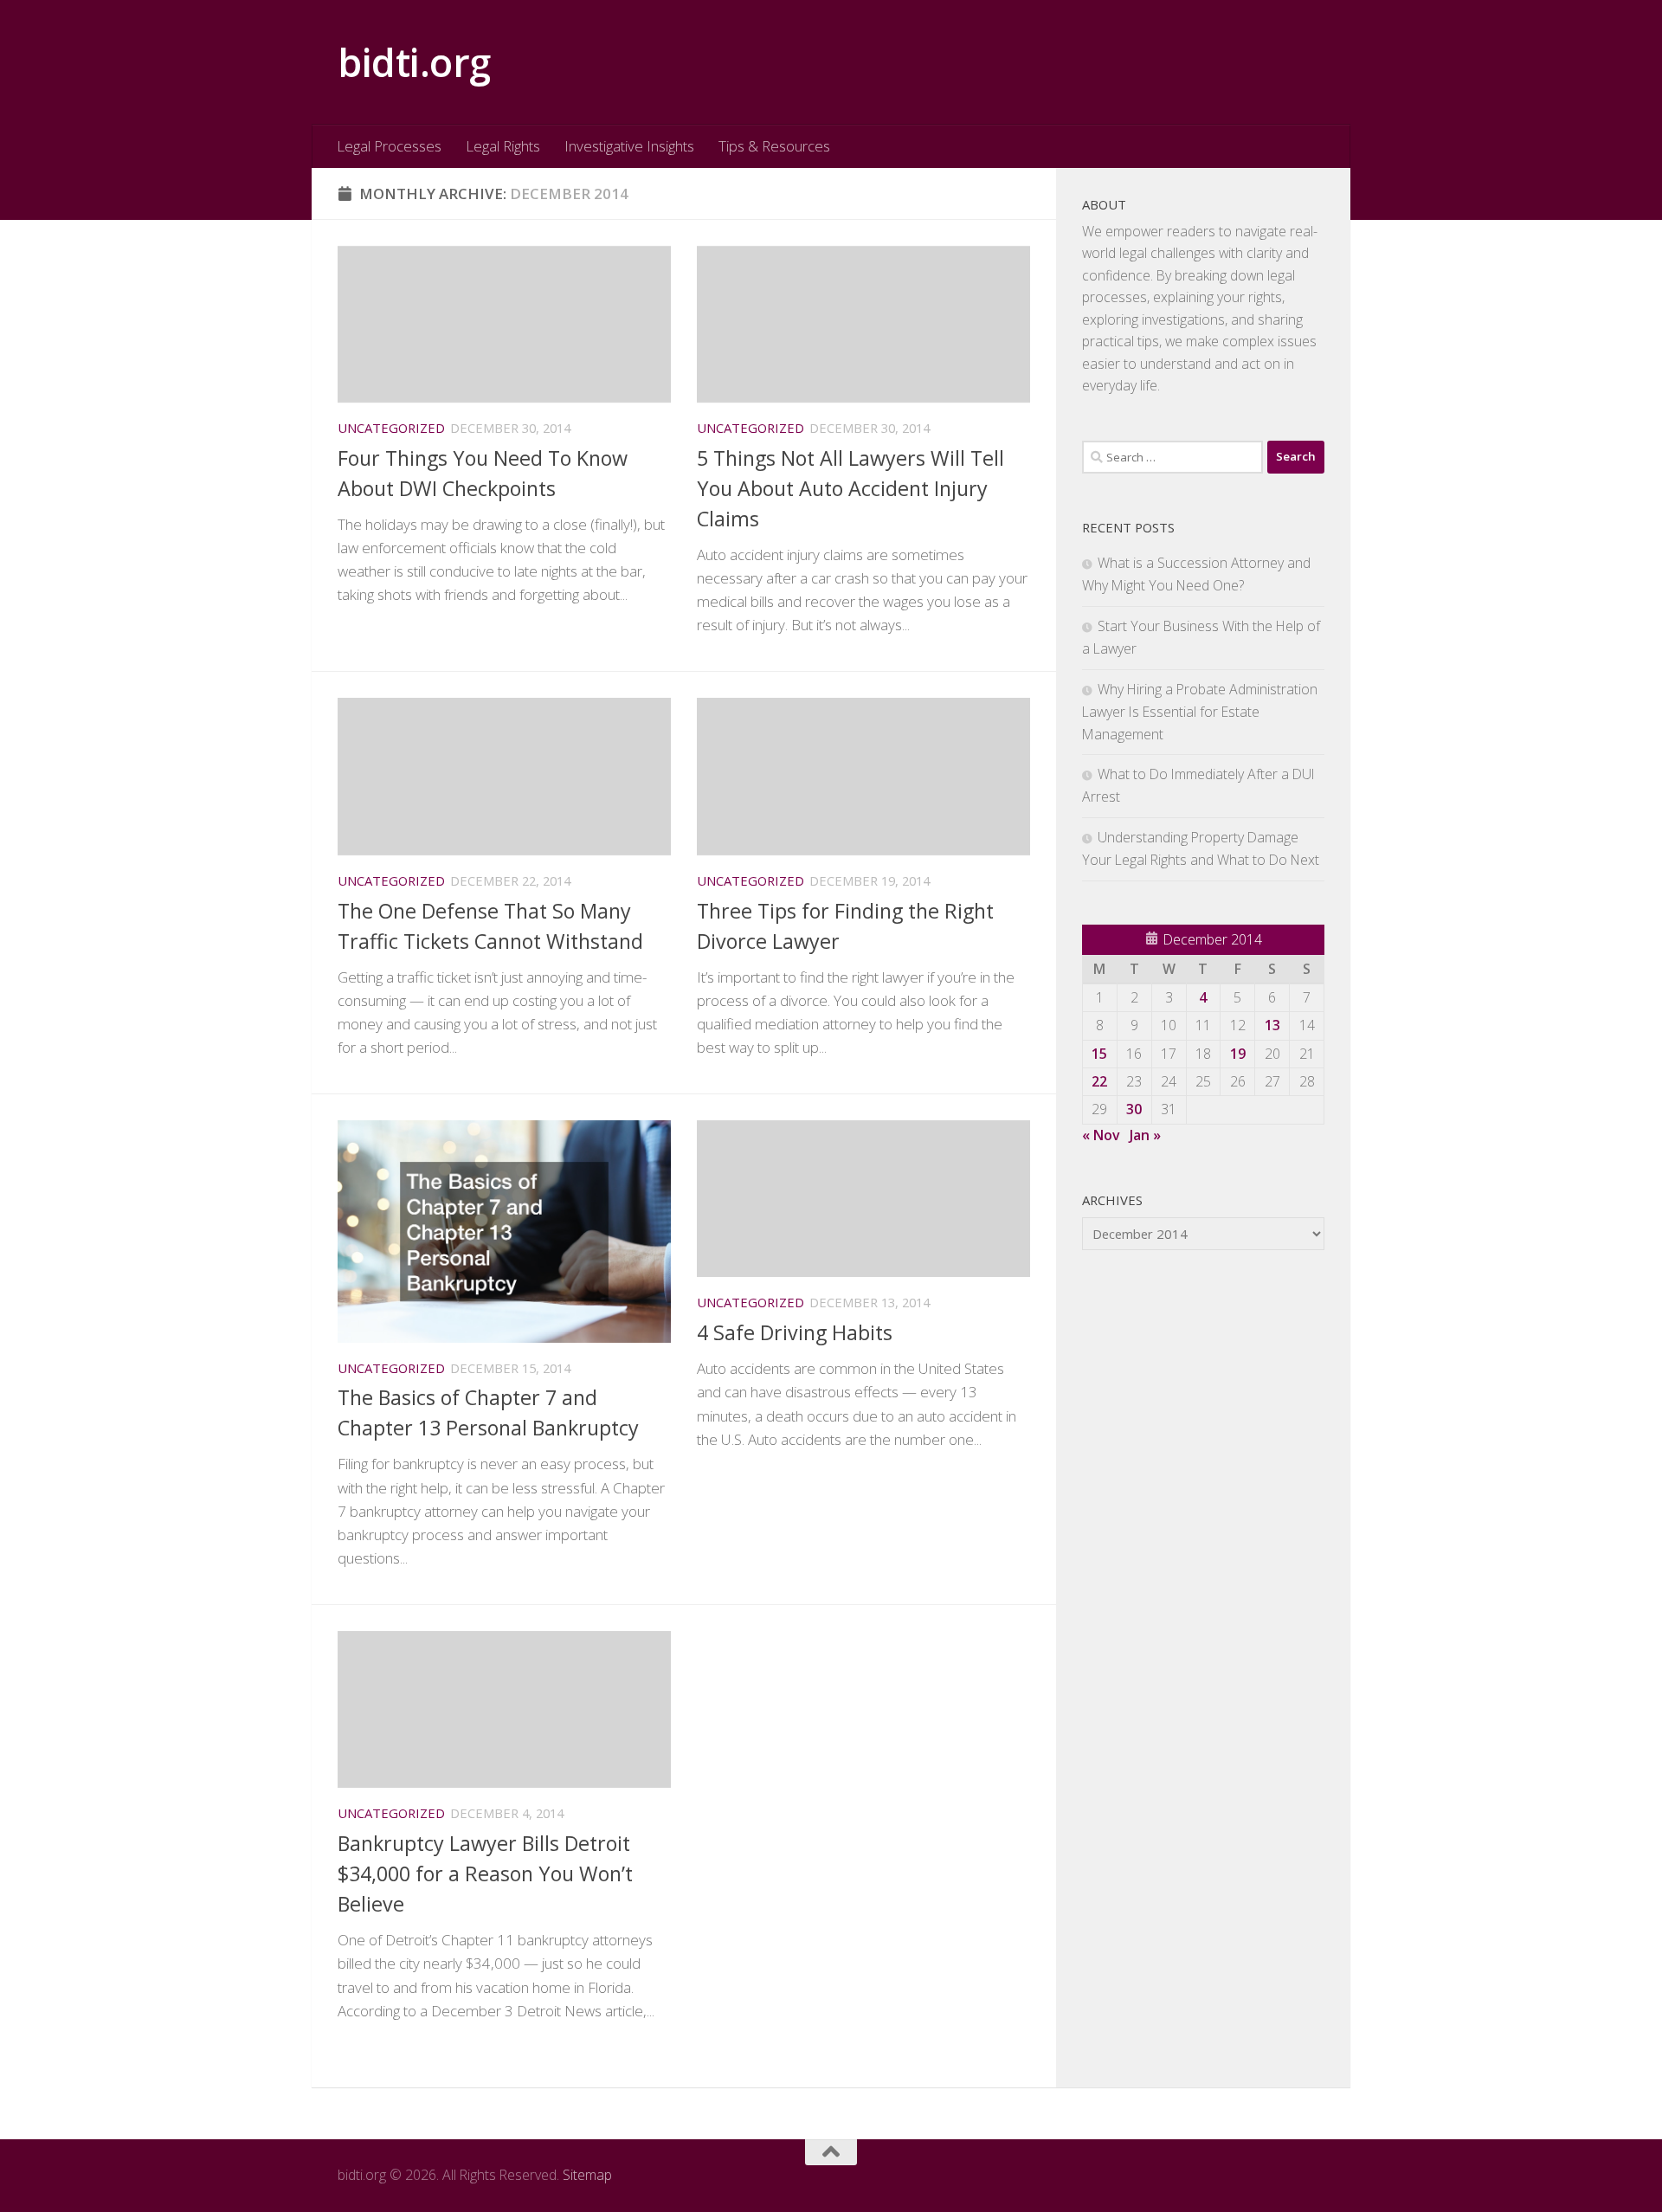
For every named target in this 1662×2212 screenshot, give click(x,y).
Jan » (1145, 1135)
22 (1099, 1081)
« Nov (1101, 1135)
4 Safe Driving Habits (795, 1332)
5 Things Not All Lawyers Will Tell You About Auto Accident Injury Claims (850, 488)
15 (1099, 1054)
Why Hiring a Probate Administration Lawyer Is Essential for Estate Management (1200, 712)
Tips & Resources (774, 146)
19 (1238, 1054)
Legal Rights (503, 146)
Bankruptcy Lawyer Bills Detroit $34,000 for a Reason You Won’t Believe (485, 1873)
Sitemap (587, 2175)
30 (1134, 1109)
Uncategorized (391, 428)
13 (1272, 1025)
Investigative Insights (629, 146)
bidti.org (414, 62)
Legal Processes (389, 146)
